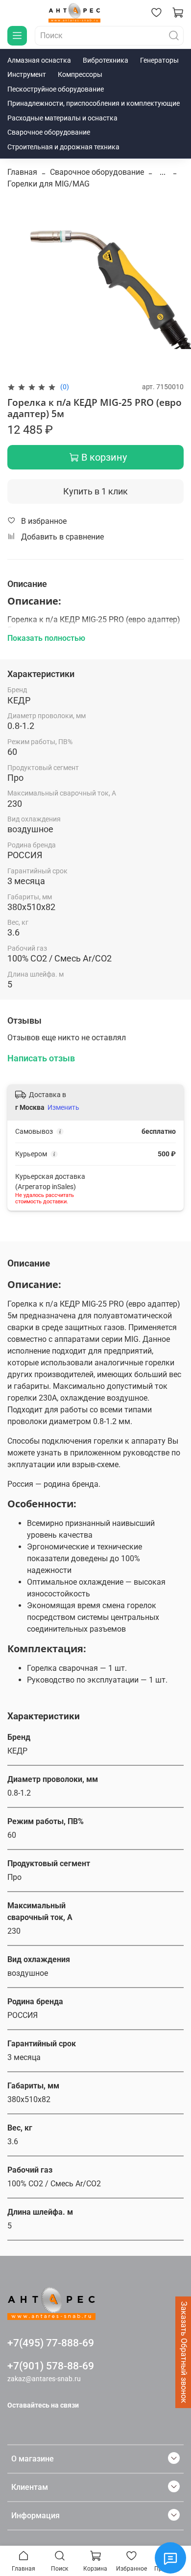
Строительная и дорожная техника (63, 147)
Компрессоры (80, 74)
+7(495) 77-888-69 (51, 2343)
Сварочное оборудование (49, 132)
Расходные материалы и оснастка (62, 118)
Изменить (63, 1107)
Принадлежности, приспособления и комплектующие (94, 103)
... (163, 172)
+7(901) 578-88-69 (51, 2366)
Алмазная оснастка (39, 60)
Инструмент (27, 74)
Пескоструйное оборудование (56, 89)
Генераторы (159, 60)
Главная (22, 172)
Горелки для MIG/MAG (48, 184)
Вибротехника (106, 60)
